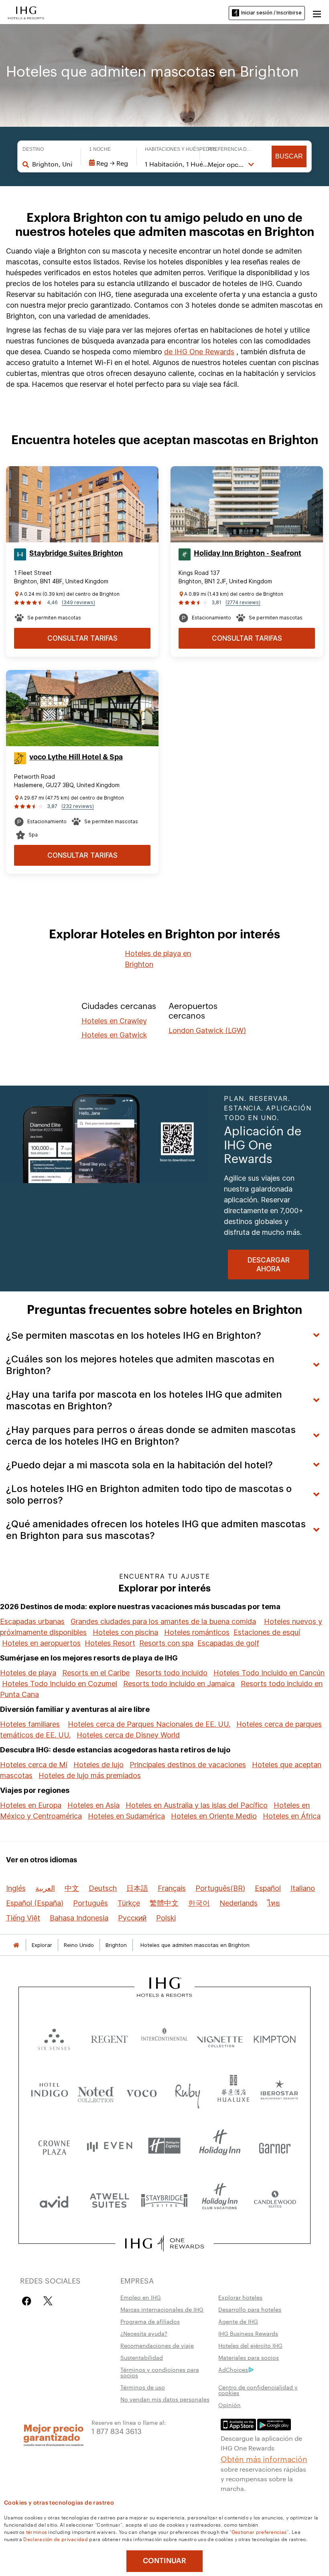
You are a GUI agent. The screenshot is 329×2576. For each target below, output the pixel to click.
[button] (317, 13)
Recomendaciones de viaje (157, 2345)
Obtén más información (264, 2458)
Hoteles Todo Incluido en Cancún (269, 1673)
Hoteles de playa (28, 1673)
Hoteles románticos (197, 1632)
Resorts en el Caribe (96, 1673)
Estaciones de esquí (267, 1632)
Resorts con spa (166, 1643)
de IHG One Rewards (199, 352)
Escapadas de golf (228, 1643)
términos (37, 2531)
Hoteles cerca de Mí (34, 1765)
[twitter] (48, 2301)
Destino (33, 149)
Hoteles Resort (110, 1643)
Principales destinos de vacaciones (188, 1765)
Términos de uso (143, 2387)
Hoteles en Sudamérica (126, 1816)
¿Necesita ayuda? (144, 2333)
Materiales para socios (249, 2357)
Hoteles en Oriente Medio (214, 1816)
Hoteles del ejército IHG (250, 2345)
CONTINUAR (164, 2561)
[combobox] (53, 164)
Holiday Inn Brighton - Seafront (248, 553)
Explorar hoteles (240, 2297)
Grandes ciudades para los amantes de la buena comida (163, 1621)
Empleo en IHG (141, 2297)
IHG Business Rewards (248, 2333)
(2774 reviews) (243, 602)
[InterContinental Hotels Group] (26, 12)
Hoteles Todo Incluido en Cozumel (60, 1684)
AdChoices (233, 2369)
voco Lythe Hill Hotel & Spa (76, 757)
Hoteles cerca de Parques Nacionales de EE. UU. (149, 1724)
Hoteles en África (292, 1816)
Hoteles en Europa (31, 1805)
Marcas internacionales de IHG (162, 2309)
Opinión (229, 2405)
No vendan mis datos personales (165, 2399)
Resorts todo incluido (172, 1673)
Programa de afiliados (150, 2321)
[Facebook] (28, 2301)
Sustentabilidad (142, 2357)
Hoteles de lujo (98, 1765)
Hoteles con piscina (125, 1632)
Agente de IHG (238, 2321)
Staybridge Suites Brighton (76, 553)
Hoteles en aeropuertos (41, 1643)
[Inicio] (16, 1945)
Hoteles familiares (30, 1724)
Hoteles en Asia (93, 1805)
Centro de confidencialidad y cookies (258, 2390)
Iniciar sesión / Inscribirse (271, 13)
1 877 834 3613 (117, 2431)
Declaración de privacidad (56, 2539)
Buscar (289, 156)
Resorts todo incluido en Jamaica (179, 1684)
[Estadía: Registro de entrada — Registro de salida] (109, 163)
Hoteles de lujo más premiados (90, 1775)
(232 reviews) (78, 806)
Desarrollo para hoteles (250, 2309)
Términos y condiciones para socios (160, 2372)
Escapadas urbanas (32, 1621)
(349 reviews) (78, 602)
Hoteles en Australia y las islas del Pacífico (197, 1805)
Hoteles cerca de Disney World (128, 1735)
